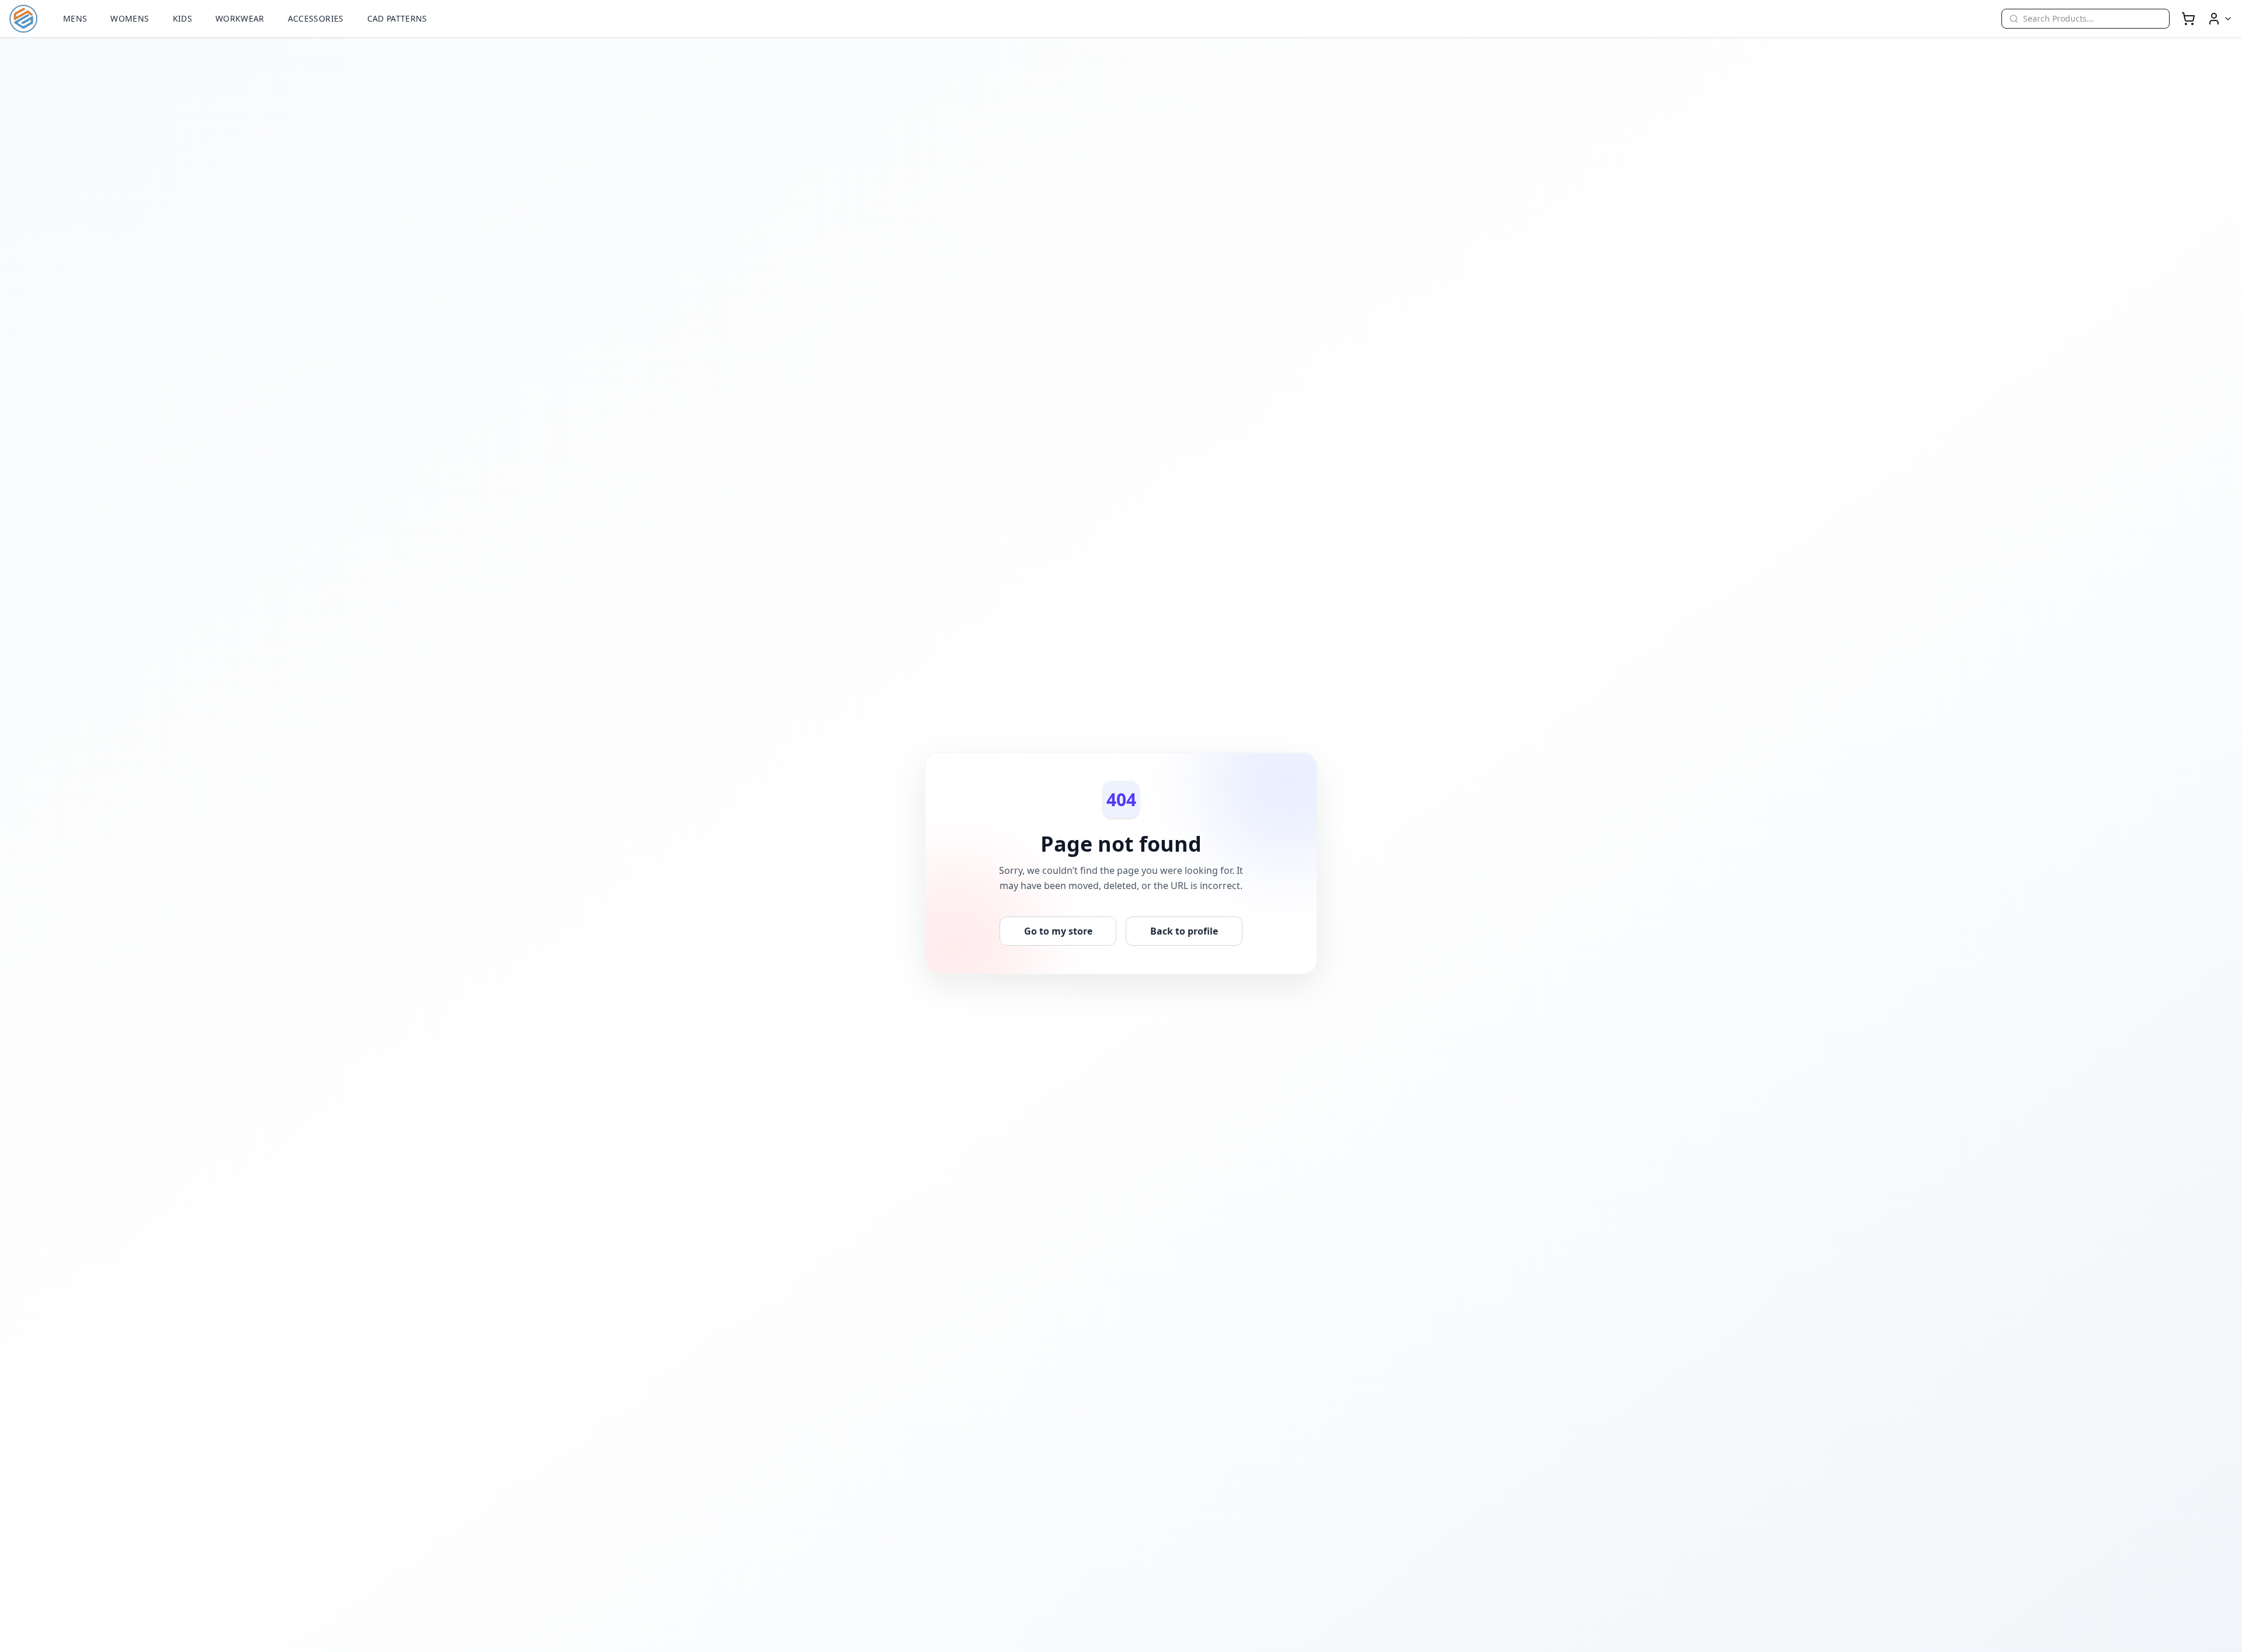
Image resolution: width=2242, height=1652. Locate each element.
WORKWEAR (240, 18)
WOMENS (130, 18)
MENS (75, 18)
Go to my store (1058, 931)
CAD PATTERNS (397, 18)
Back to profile (1184, 931)
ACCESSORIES (316, 18)
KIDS (182, 18)
